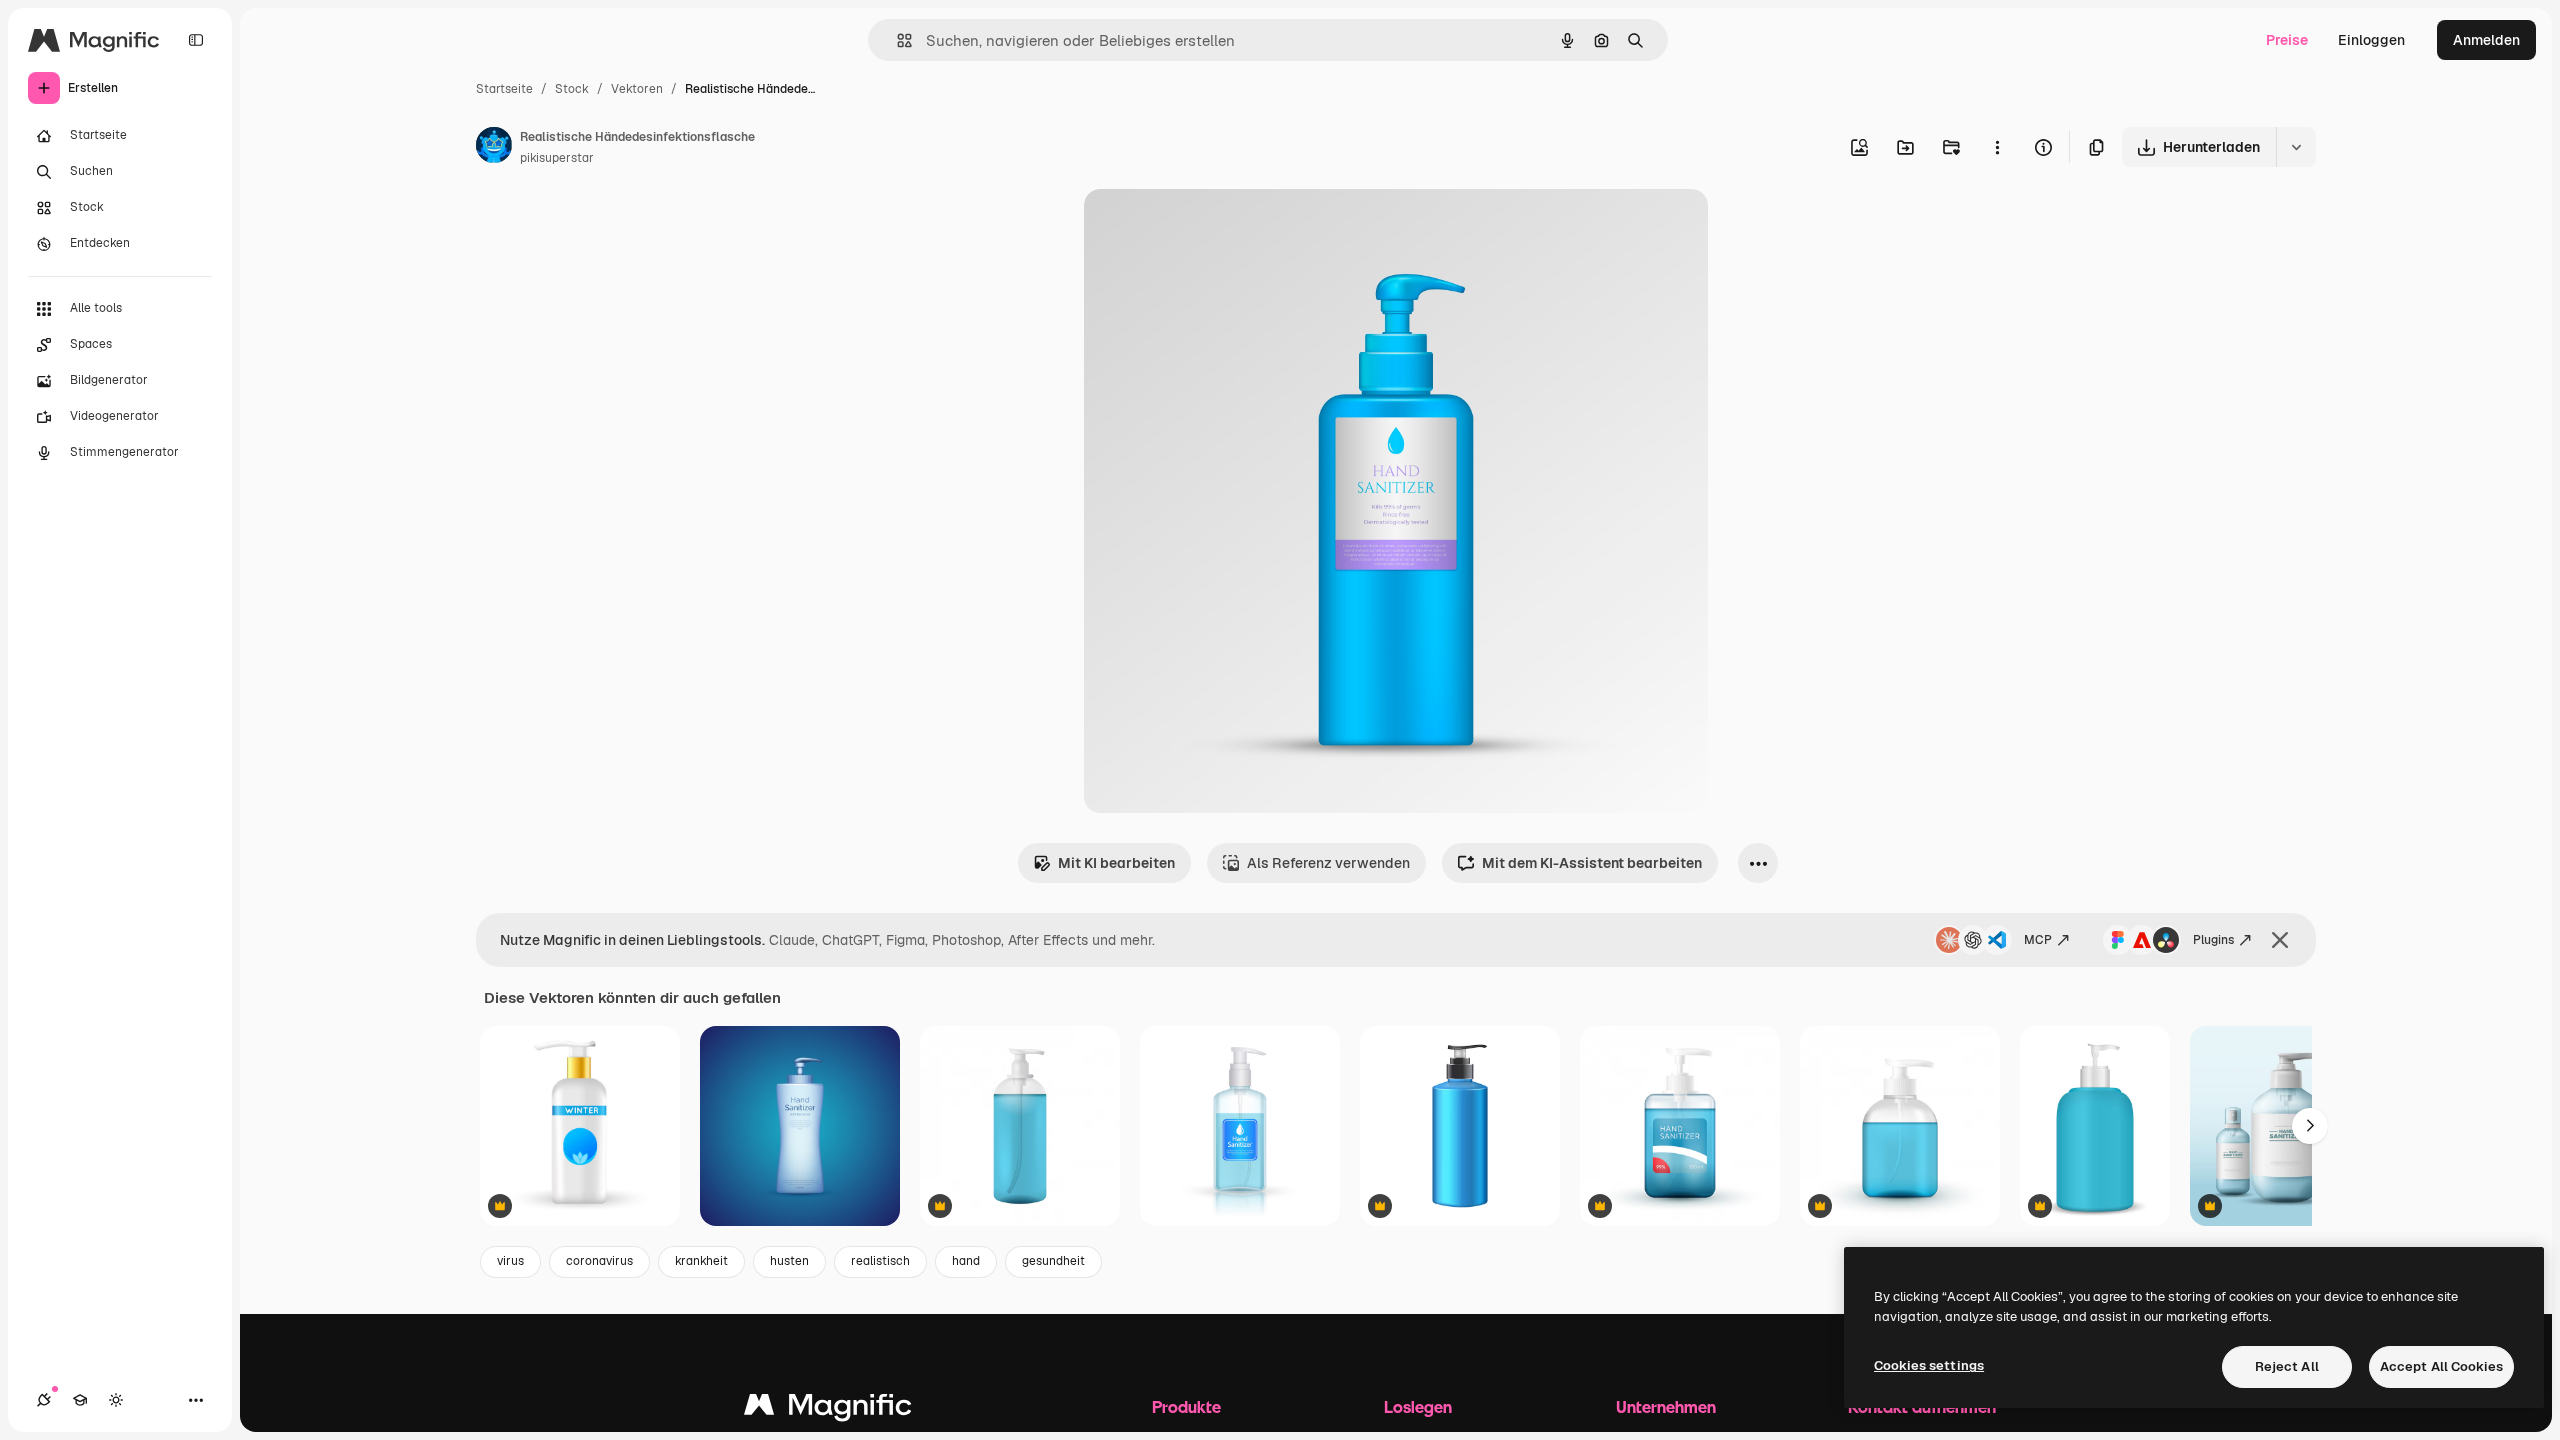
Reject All (2287, 1366)
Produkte (1186, 1406)
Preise (2287, 40)
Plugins (2213, 940)
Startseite (504, 89)
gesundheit (1053, 1261)
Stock (572, 89)
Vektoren (637, 89)
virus (510, 1261)
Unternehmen (1666, 1406)
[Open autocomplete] (896, 40)
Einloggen (2371, 40)
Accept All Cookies (2441, 1366)
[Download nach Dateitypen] (2296, 147)
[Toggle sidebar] (196, 40)
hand (966, 1261)
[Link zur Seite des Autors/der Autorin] (494, 148)
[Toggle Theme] (116, 1400)
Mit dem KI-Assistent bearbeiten (1592, 863)
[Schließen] (2280, 940)
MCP (2038, 940)
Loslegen (1418, 1406)
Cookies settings (1929, 1365)
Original (1212, 227)
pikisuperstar (557, 158)
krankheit (701, 1261)
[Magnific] (828, 1409)
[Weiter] (2310, 1126)
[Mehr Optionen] (1997, 147)
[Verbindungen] (44, 1400)
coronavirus (599, 1261)
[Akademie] (80, 1400)
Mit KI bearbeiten (1116, 863)
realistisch (880, 1261)
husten (789, 1261)
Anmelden (2486, 40)
